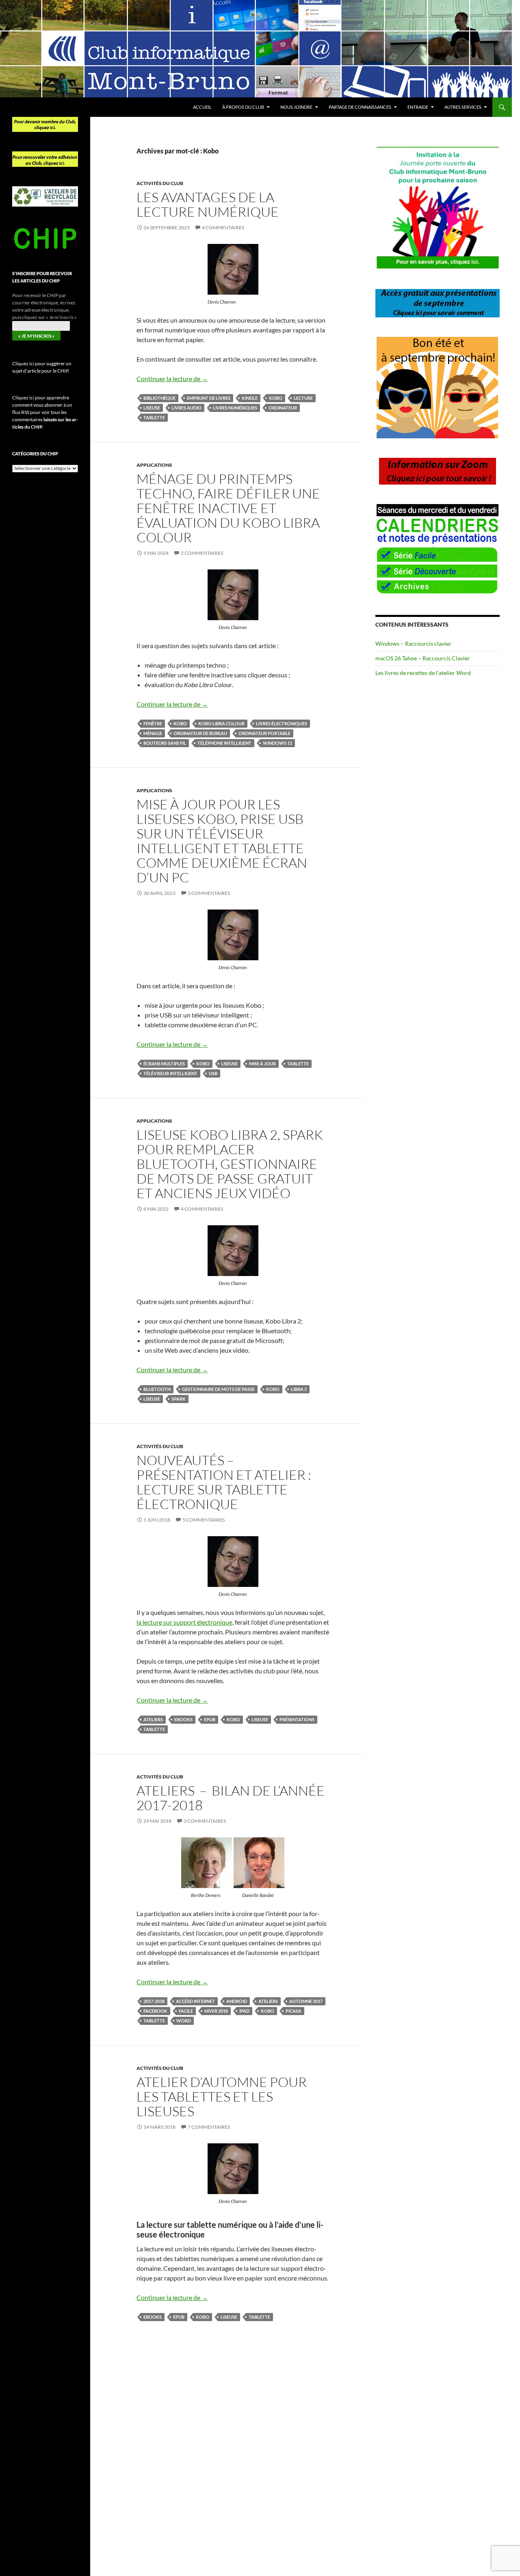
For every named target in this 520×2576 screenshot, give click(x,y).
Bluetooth (157, 1389)
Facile (186, 2011)
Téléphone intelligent (224, 743)
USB (213, 1073)
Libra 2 (299, 1389)
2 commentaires (202, 553)
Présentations (297, 1719)
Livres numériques (235, 408)
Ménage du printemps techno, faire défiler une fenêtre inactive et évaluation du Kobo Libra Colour (228, 508)
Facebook (155, 2011)
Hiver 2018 (216, 2011)
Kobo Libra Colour (221, 723)
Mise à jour (262, 1064)
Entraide (418, 107)
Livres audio (186, 408)
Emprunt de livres (209, 398)
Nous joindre (296, 107)
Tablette (154, 417)
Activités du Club (160, 183)
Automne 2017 (306, 2001)
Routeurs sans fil (165, 743)
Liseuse (152, 408)
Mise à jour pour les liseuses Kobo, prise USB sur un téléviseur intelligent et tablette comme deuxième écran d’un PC (222, 841)
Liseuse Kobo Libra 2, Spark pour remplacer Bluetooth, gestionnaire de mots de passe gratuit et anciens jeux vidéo (230, 1164)
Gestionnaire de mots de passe (218, 1389)
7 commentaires (209, 2127)
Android (237, 2001)
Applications (154, 465)
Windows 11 (277, 743)
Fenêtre (153, 723)
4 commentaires (223, 227)
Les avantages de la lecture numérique (208, 204)
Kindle (250, 398)
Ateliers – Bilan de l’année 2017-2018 (231, 1798)
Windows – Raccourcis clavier (413, 643)
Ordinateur (283, 408)
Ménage (153, 733)
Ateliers (153, 1719)
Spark (179, 1399)
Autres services (463, 107)
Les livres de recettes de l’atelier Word (423, 673)
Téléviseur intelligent (170, 1073)
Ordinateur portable (264, 733)
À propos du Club (243, 107)
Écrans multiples (164, 1064)
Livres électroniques (282, 723)
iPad (244, 2011)
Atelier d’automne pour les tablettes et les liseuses (222, 2096)
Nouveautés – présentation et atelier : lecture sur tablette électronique (224, 1482)
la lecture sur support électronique (184, 1622)
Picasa (294, 2011)
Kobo (276, 398)
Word (184, 2021)
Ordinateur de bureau (200, 733)
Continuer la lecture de (172, 378)
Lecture (303, 398)
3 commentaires (209, 893)
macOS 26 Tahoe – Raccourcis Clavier (423, 658)
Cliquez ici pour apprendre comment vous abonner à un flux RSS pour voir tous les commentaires (45, 412)
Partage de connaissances (360, 107)
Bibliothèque (159, 398)
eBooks (183, 1719)
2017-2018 (154, 2001)
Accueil (202, 107)
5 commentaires (204, 1520)
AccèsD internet (195, 2001)
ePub (210, 1719)
